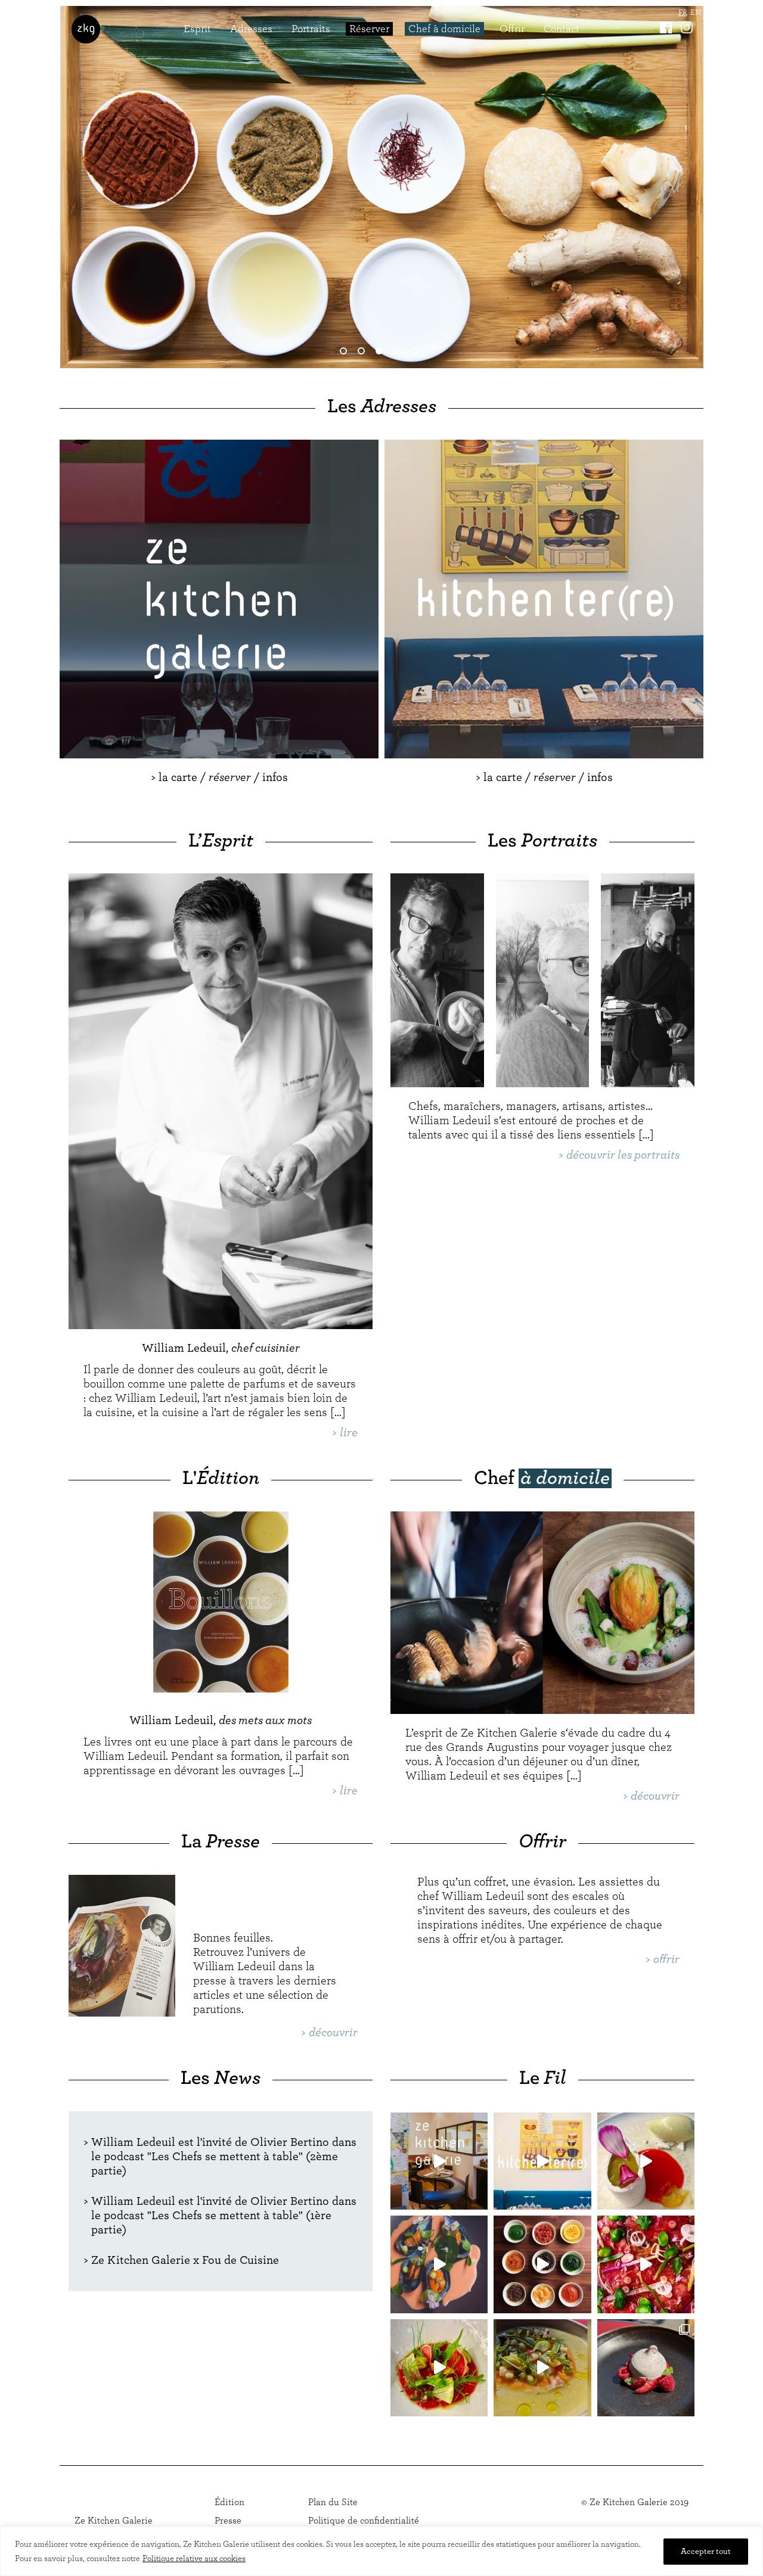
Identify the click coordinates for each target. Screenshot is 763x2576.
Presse (228, 2521)
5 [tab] (417, 353)
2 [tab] (364, 353)
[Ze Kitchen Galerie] (86, 29)
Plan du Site (333, 2502)
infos (275, 777)
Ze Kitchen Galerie (114, 2521)
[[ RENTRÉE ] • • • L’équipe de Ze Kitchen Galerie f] (439, 2161)
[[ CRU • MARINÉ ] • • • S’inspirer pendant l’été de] (439, 2368)
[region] (381, 2551)
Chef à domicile (444, 29)
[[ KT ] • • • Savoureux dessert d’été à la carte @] (646, 2368)
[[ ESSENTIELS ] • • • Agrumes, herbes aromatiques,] (542, 2264)
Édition (229, 2502)
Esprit (197, 29)
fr (683, 13)
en (696, 13)
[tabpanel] (381, 187)
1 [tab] (346, 353)
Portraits (311, 29)
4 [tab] (399, 353)
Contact (562, 29)
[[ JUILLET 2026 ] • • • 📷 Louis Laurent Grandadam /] (542, 2368)
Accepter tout (706, 2552)
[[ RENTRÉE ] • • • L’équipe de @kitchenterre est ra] (542, 2161)
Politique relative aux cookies (194, 2559)
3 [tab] (381, 353)
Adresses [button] (251, 29)
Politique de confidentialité (364, 2521)
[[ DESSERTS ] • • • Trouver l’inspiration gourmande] (646, 2161)
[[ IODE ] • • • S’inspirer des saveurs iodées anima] (439, 2264)
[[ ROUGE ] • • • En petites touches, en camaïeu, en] (646, 2264)
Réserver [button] (369, 29)
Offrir (512, 29)
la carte (178, 777)
